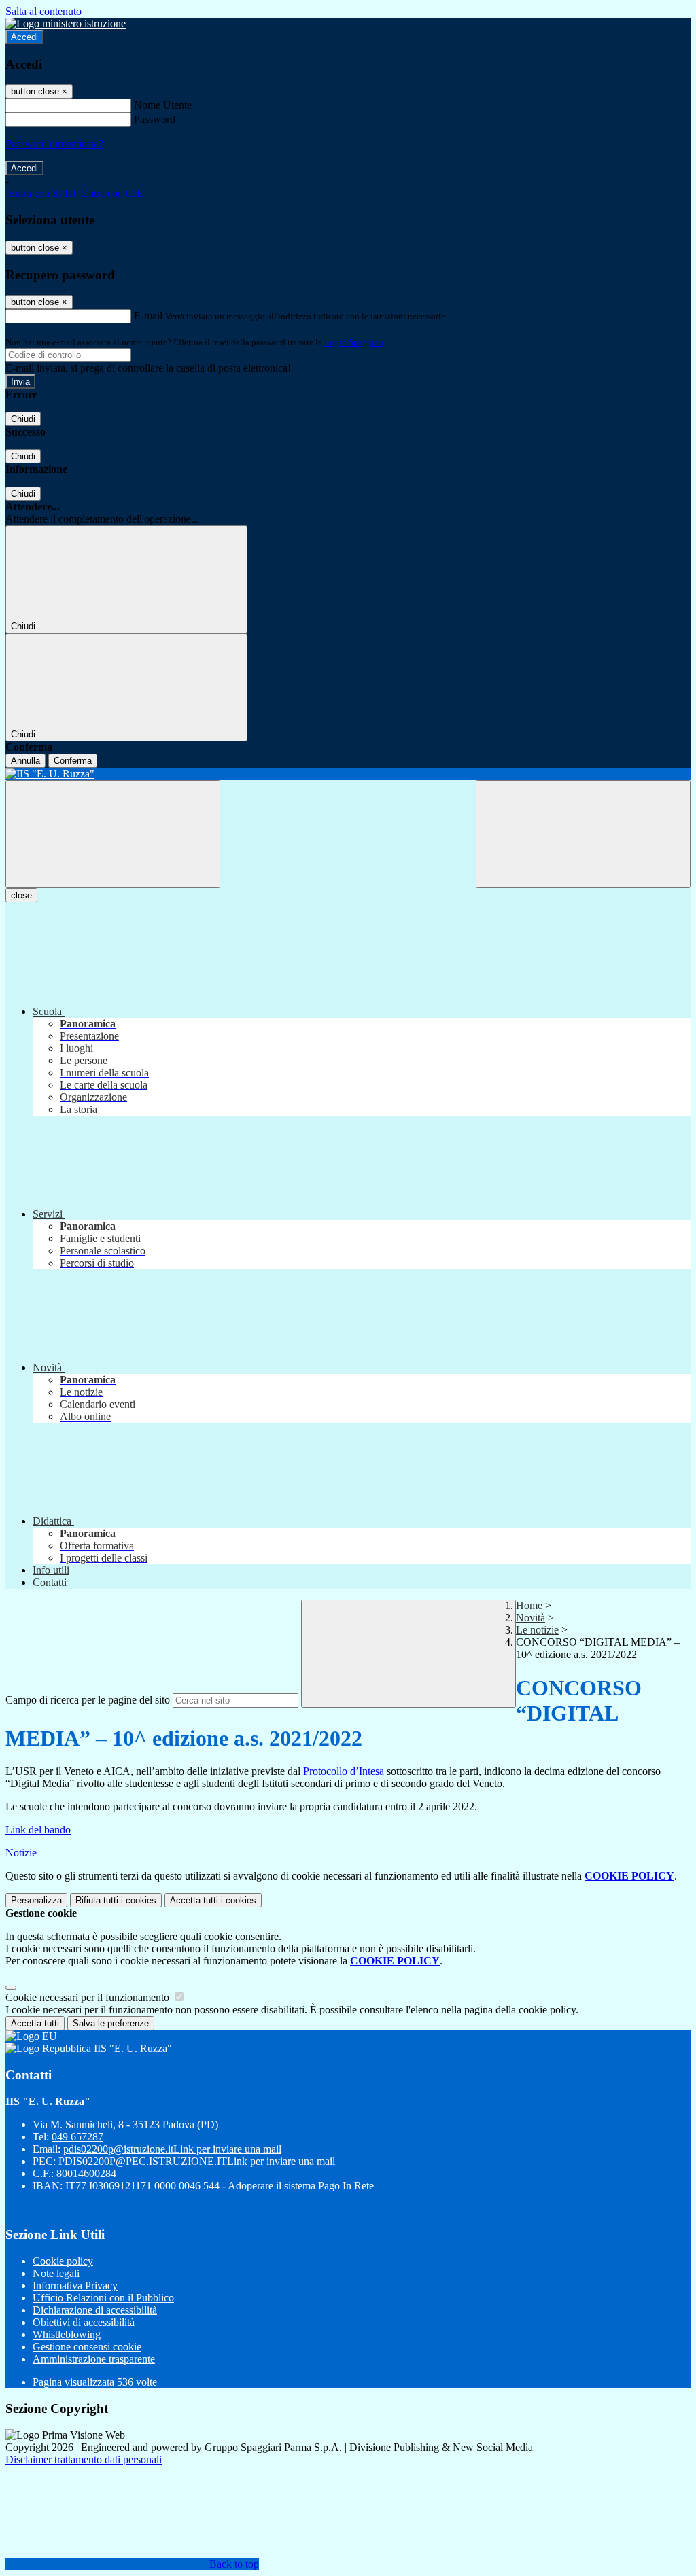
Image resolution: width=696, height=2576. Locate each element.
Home (529, 1605)
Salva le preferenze (111, 2023)
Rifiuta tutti (116, 1900)
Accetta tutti (213, 1900)
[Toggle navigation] (113, 834)
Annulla (25, 761)
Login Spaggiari (354, 342)
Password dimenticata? (54, 144)
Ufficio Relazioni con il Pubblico (103, 2298)
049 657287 (77, 2137)
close (21, 895)
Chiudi (23, 419)
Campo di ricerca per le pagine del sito (88, 1700)
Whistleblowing (67, 2334)
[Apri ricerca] (583, 834)
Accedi (24, 37)
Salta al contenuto (43, 11)
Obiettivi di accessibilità (84, 2322)
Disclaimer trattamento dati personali (84, 2459)
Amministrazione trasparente (94, 2359)
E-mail (148, 316)
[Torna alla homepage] (348, 774)
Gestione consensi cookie (87, 2347)
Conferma (73, 761)
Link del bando (38, 1830)
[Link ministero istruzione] (66, 23)
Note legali (56, 2273)
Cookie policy (63, 2261)
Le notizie (537, 1630)
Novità (530, 1618)
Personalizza (36, 1900)
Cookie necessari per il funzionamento (89, 1997)
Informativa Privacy (75, 2286)
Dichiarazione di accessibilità (95, 2310)
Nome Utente (163, 105)
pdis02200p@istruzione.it (172, 2149)
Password (155, 119)
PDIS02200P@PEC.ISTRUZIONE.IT (197, 2161)
